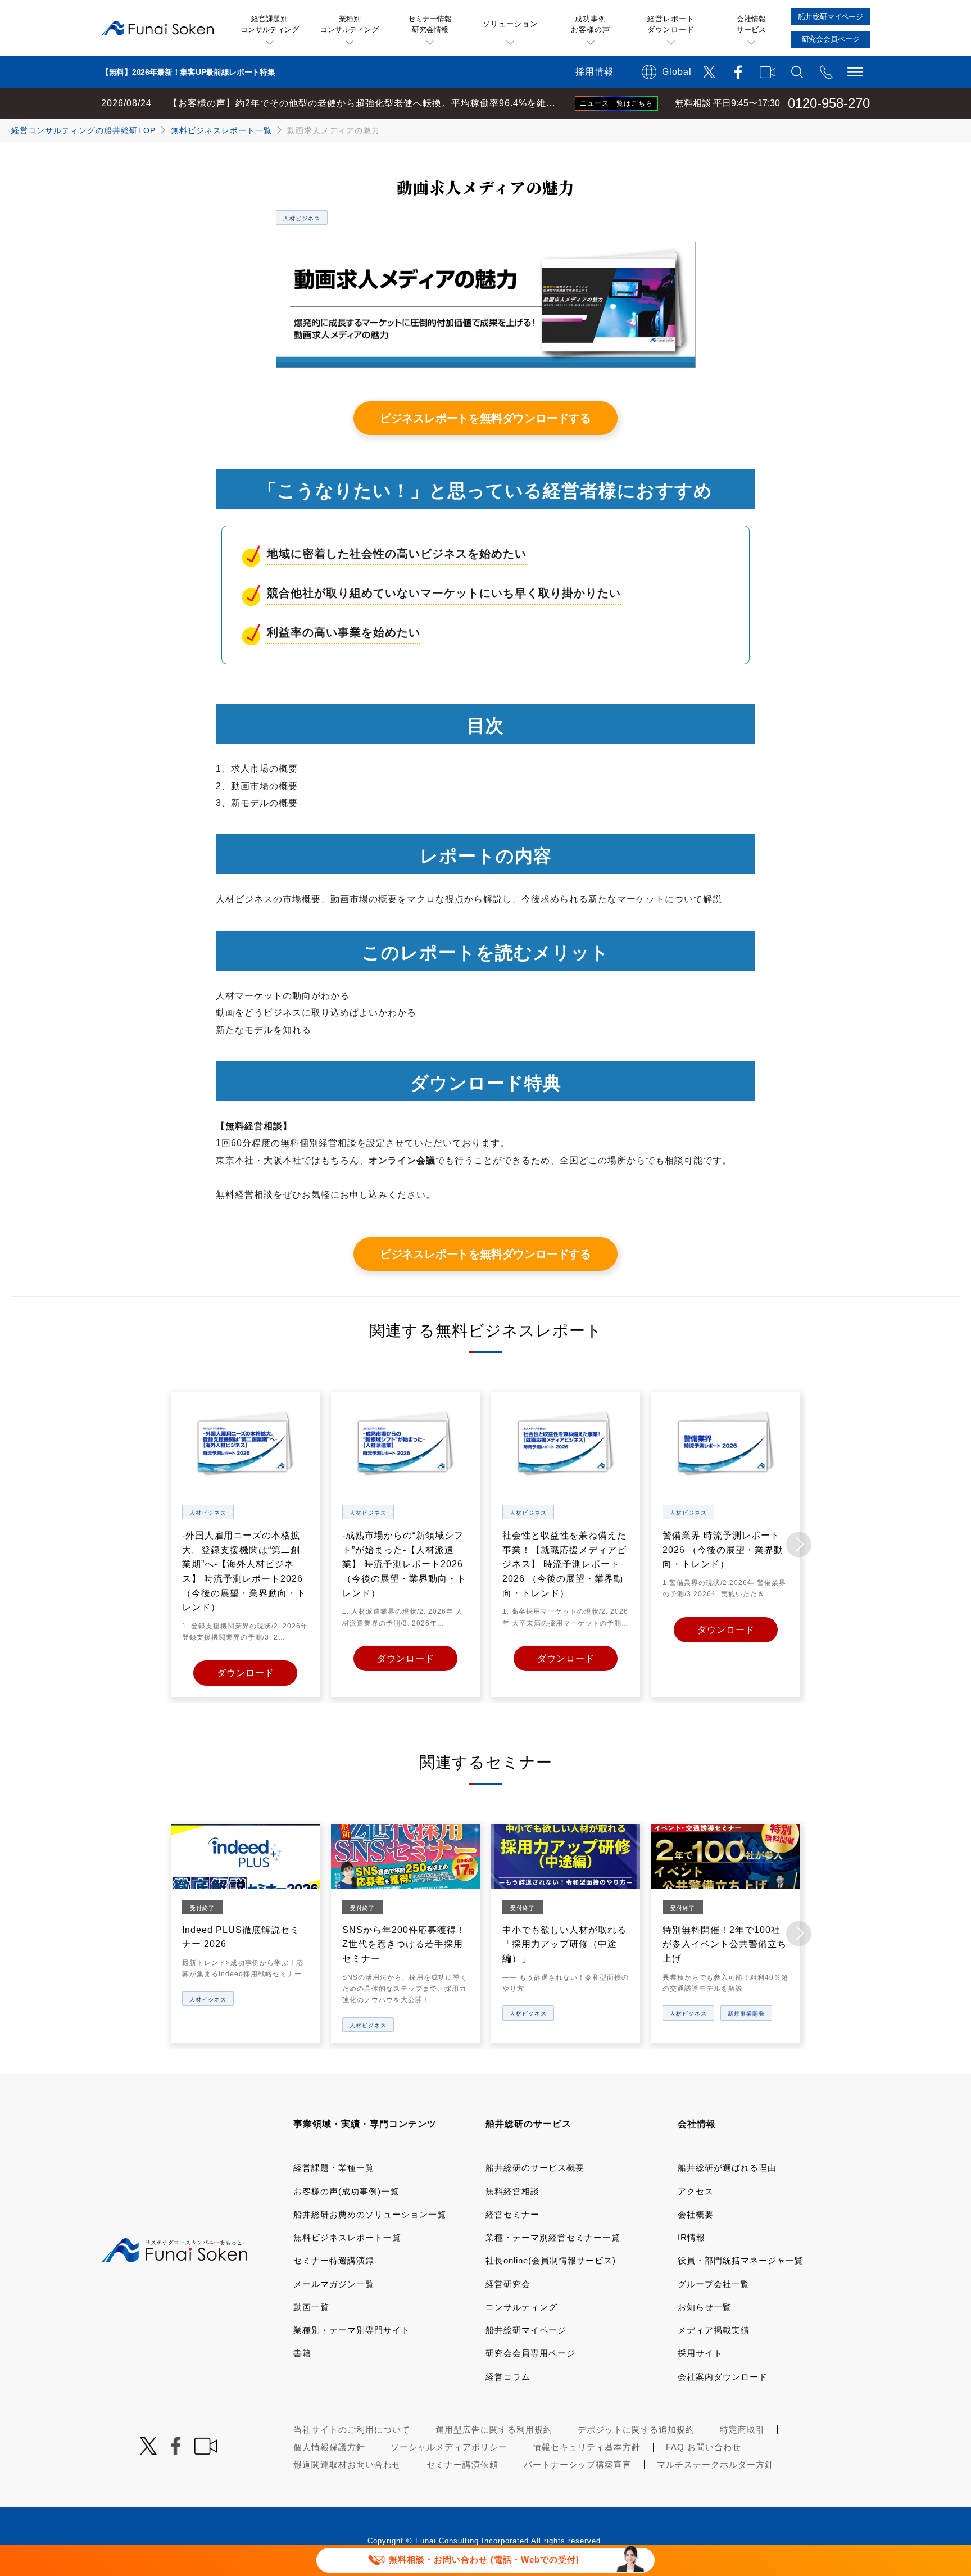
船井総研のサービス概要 (535, 2168)
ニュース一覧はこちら (616, 103)
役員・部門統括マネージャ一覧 (741, 2260)
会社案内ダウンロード (723, 2377)
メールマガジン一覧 (334, 2284)
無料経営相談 (512, 2191)
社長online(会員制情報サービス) (551, 2260)
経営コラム (508, 2377)
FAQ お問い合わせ (704, 2447)
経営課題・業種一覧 (334, 2168)
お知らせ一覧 (705, 2307)
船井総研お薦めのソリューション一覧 (370, 2214)
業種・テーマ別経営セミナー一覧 (553, 2237)
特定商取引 (742, 2430)
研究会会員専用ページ (530, 2353)
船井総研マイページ (526, 2330)
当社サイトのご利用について (352, 2430)
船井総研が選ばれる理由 (727, 2168)
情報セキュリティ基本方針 (587, 2447)
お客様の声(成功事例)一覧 (346, 2191)
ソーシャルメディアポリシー (449, 2447)
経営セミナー (512, 2214)
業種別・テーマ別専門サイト (352, 2330)
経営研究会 (508, 2284)
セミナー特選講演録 (334, 2260)
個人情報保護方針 (329, 2447)
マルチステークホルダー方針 (715, 2464)
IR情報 (691, 2237)
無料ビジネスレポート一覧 (221, 130)
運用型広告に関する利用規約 (494, 2430)
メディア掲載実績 (714, 2330)
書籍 (302, 2353)
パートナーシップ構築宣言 (578, 2464)
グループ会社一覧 (714, 2284)
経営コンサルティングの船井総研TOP (83, 130)
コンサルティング (521, 2307)
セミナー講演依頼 (462, 2464)
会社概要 (696, 2214)
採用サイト (700, 2353)
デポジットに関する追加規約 (636, 2430)
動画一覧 (311, 2307)
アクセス (696, 2191)
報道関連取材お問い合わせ (347, 2464)
